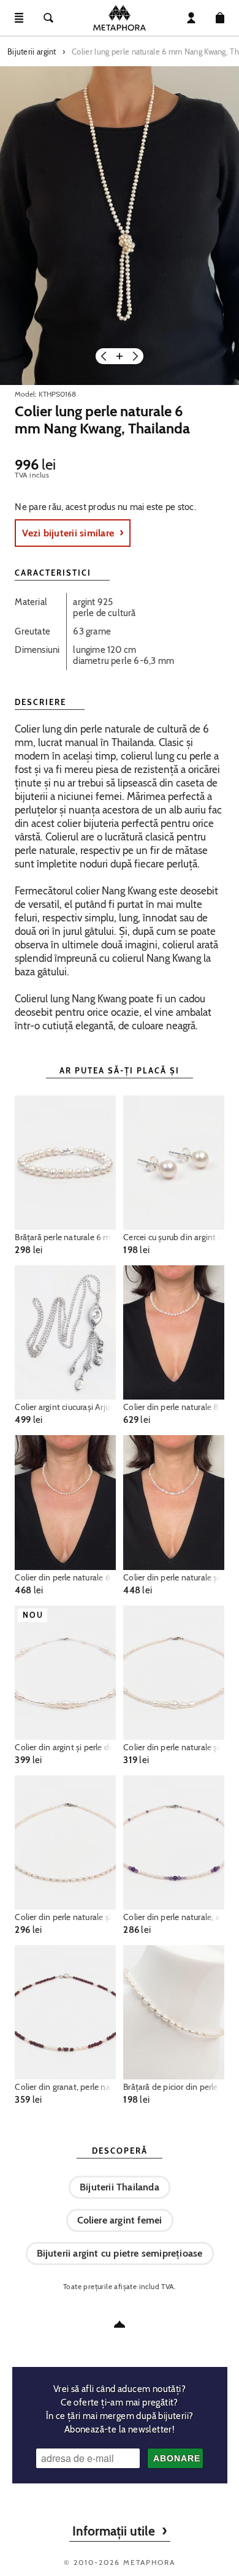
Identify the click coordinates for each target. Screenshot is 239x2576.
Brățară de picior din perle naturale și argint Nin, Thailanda (173, 2087)
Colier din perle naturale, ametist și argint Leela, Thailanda (173, 1917)
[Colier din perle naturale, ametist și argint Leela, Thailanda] (173, 1842)
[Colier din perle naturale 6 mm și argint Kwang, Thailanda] (65, 1502)
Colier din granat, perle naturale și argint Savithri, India (65, 2087)
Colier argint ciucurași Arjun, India (65, 1407)
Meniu (19, 18)
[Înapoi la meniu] (120, 2324)
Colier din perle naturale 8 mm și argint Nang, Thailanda (173, 1407)
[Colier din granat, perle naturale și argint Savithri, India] (65, 2012)
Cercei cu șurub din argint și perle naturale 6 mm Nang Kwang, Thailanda (173, 1237)
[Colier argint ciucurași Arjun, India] (65, 1332)
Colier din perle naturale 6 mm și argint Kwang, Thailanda (65, 1577)
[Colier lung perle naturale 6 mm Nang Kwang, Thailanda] (120, 226)
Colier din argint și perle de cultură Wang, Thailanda (65, 1747)
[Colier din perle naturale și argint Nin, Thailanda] (65, 1842)
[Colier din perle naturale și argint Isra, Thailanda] (173, 1502)
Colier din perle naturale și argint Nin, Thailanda (65, 1917)
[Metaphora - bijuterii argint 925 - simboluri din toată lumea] (120, 18)
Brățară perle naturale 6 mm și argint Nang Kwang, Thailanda (65, 1237)
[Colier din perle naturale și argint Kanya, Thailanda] (173, 1673)
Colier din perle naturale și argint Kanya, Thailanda (173, 1747)
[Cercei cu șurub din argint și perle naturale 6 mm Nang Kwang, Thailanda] (173, 1163)
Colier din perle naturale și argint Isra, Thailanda (173, 1577)
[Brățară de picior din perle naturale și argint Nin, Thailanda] (173, 2012)
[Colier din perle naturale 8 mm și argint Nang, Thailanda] (173, 1332)
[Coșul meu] (220, 18)
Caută (48, 18)
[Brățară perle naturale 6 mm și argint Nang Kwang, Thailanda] (65, 1163)
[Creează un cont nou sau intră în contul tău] (191, 18)
